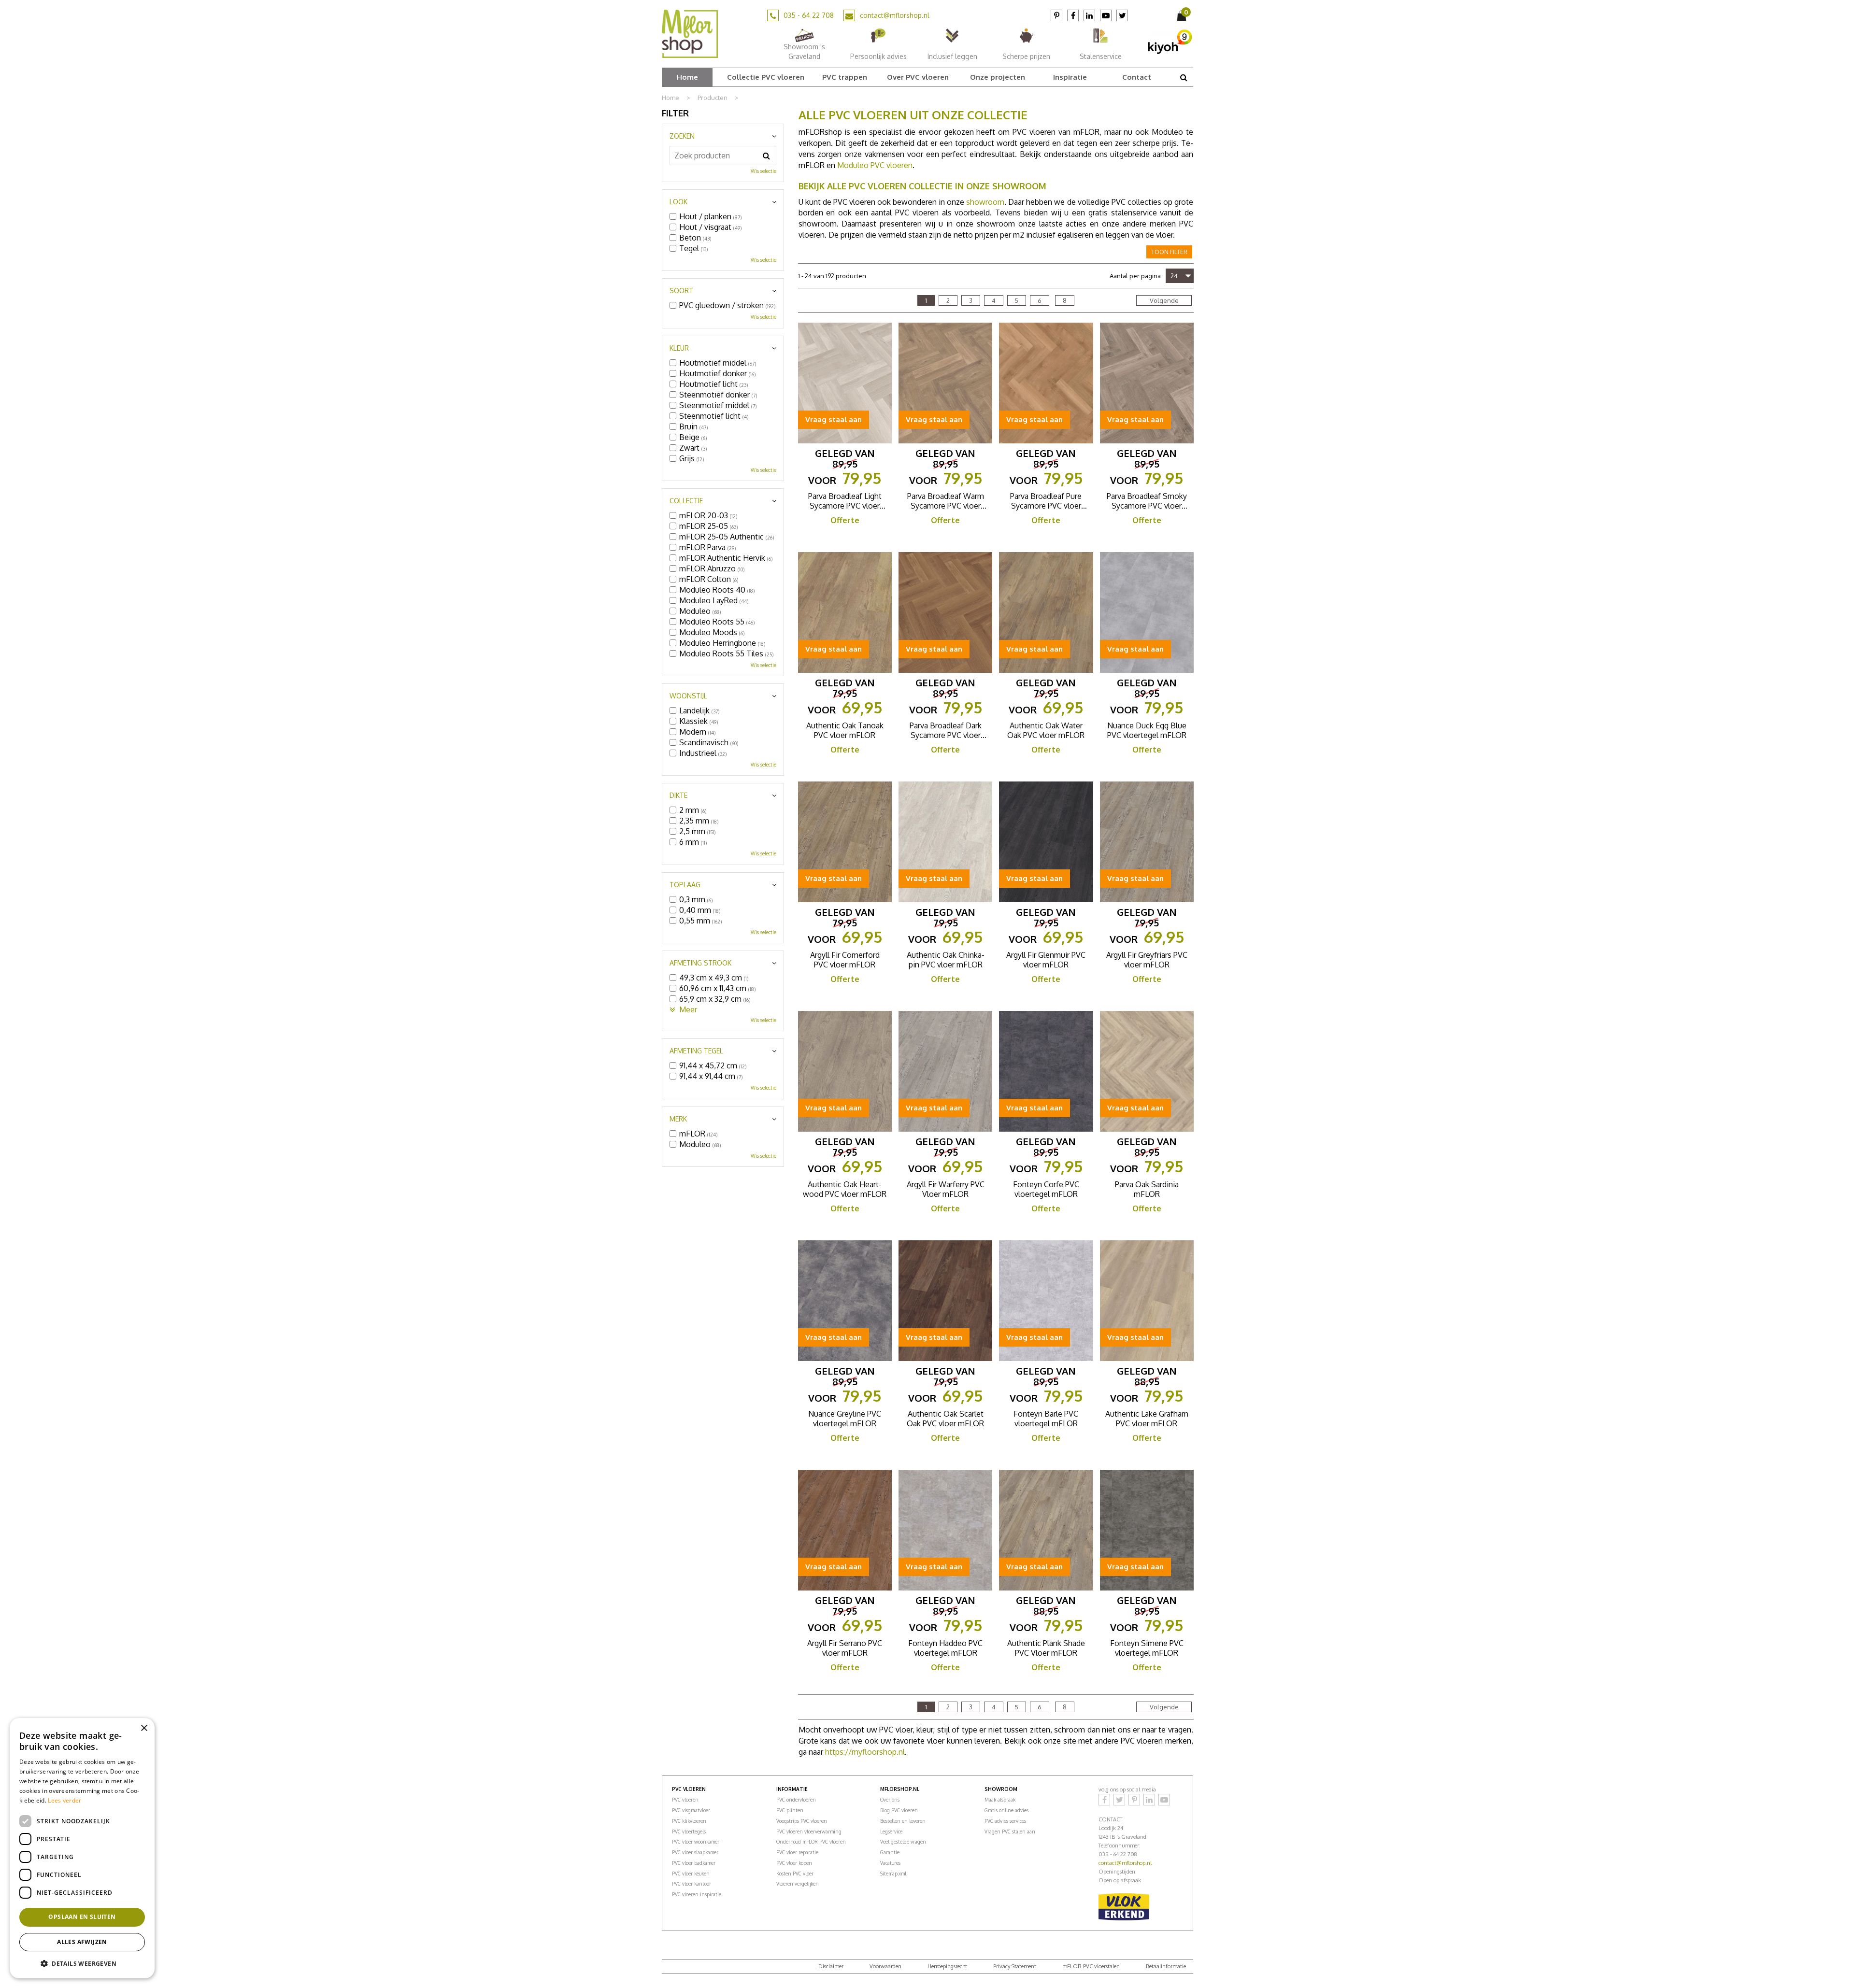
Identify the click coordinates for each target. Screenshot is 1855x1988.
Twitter (1122, 15)
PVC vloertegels (689, 1832)
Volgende (1164, 300)
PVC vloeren (685, 1800)
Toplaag (685, 885)
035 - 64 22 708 (809, 15)
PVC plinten (790, 1810)
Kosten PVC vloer (795, 1874)
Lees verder (64, 1800)
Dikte (678, 795)
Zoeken (682, 136)
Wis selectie (763, 171)
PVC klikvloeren (689, 1821)
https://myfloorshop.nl (865, 1752)
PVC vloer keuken (691, 1874)
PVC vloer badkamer (694, 1863)
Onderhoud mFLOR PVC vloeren (811, 1842)
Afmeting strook (700, 963)
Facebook (1073, 15)
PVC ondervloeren (796, 1800)
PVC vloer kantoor (692, 1884)
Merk (678, 1119)
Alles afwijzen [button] (82, 1942)
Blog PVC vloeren (899, 1810)
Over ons (890, 1800)
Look (678, 202)
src (1184, 77)
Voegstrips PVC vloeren (802, 1821)
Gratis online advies (1006, 1810)
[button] (82, 1963)
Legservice (891, 1832)
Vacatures (890, 1863)
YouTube (1106, 15)
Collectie (686, 501)
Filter (675, 113)
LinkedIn (1089, 15)
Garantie (890, 1852)
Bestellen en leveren (903, 1821)
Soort (681, 291)
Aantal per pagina (1135, 276)
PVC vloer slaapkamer (695, 1852)
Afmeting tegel (696, 1051)
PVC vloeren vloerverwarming (809, 1832)
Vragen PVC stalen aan (1010, 1832)
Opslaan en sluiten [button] (82, 1917)
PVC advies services (1005, 1821)
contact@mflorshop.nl (895, 15)
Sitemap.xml (893, 1874)
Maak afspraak (1000, 1800)
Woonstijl (688, 696)
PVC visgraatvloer (691, 1810)
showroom (985, 202)
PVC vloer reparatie (797, 1852)
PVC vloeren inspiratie (697, 1894)
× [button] (144, 1728)
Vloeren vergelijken (798, 1884)
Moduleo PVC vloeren (875, 165)
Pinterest (1056, 15)
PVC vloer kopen (794, 1863)
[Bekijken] (1183, 15)
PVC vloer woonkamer (696, 1842)
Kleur (679, 348)
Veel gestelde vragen (903, 1842)
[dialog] (82, 1848)
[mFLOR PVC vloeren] (690, 33)
